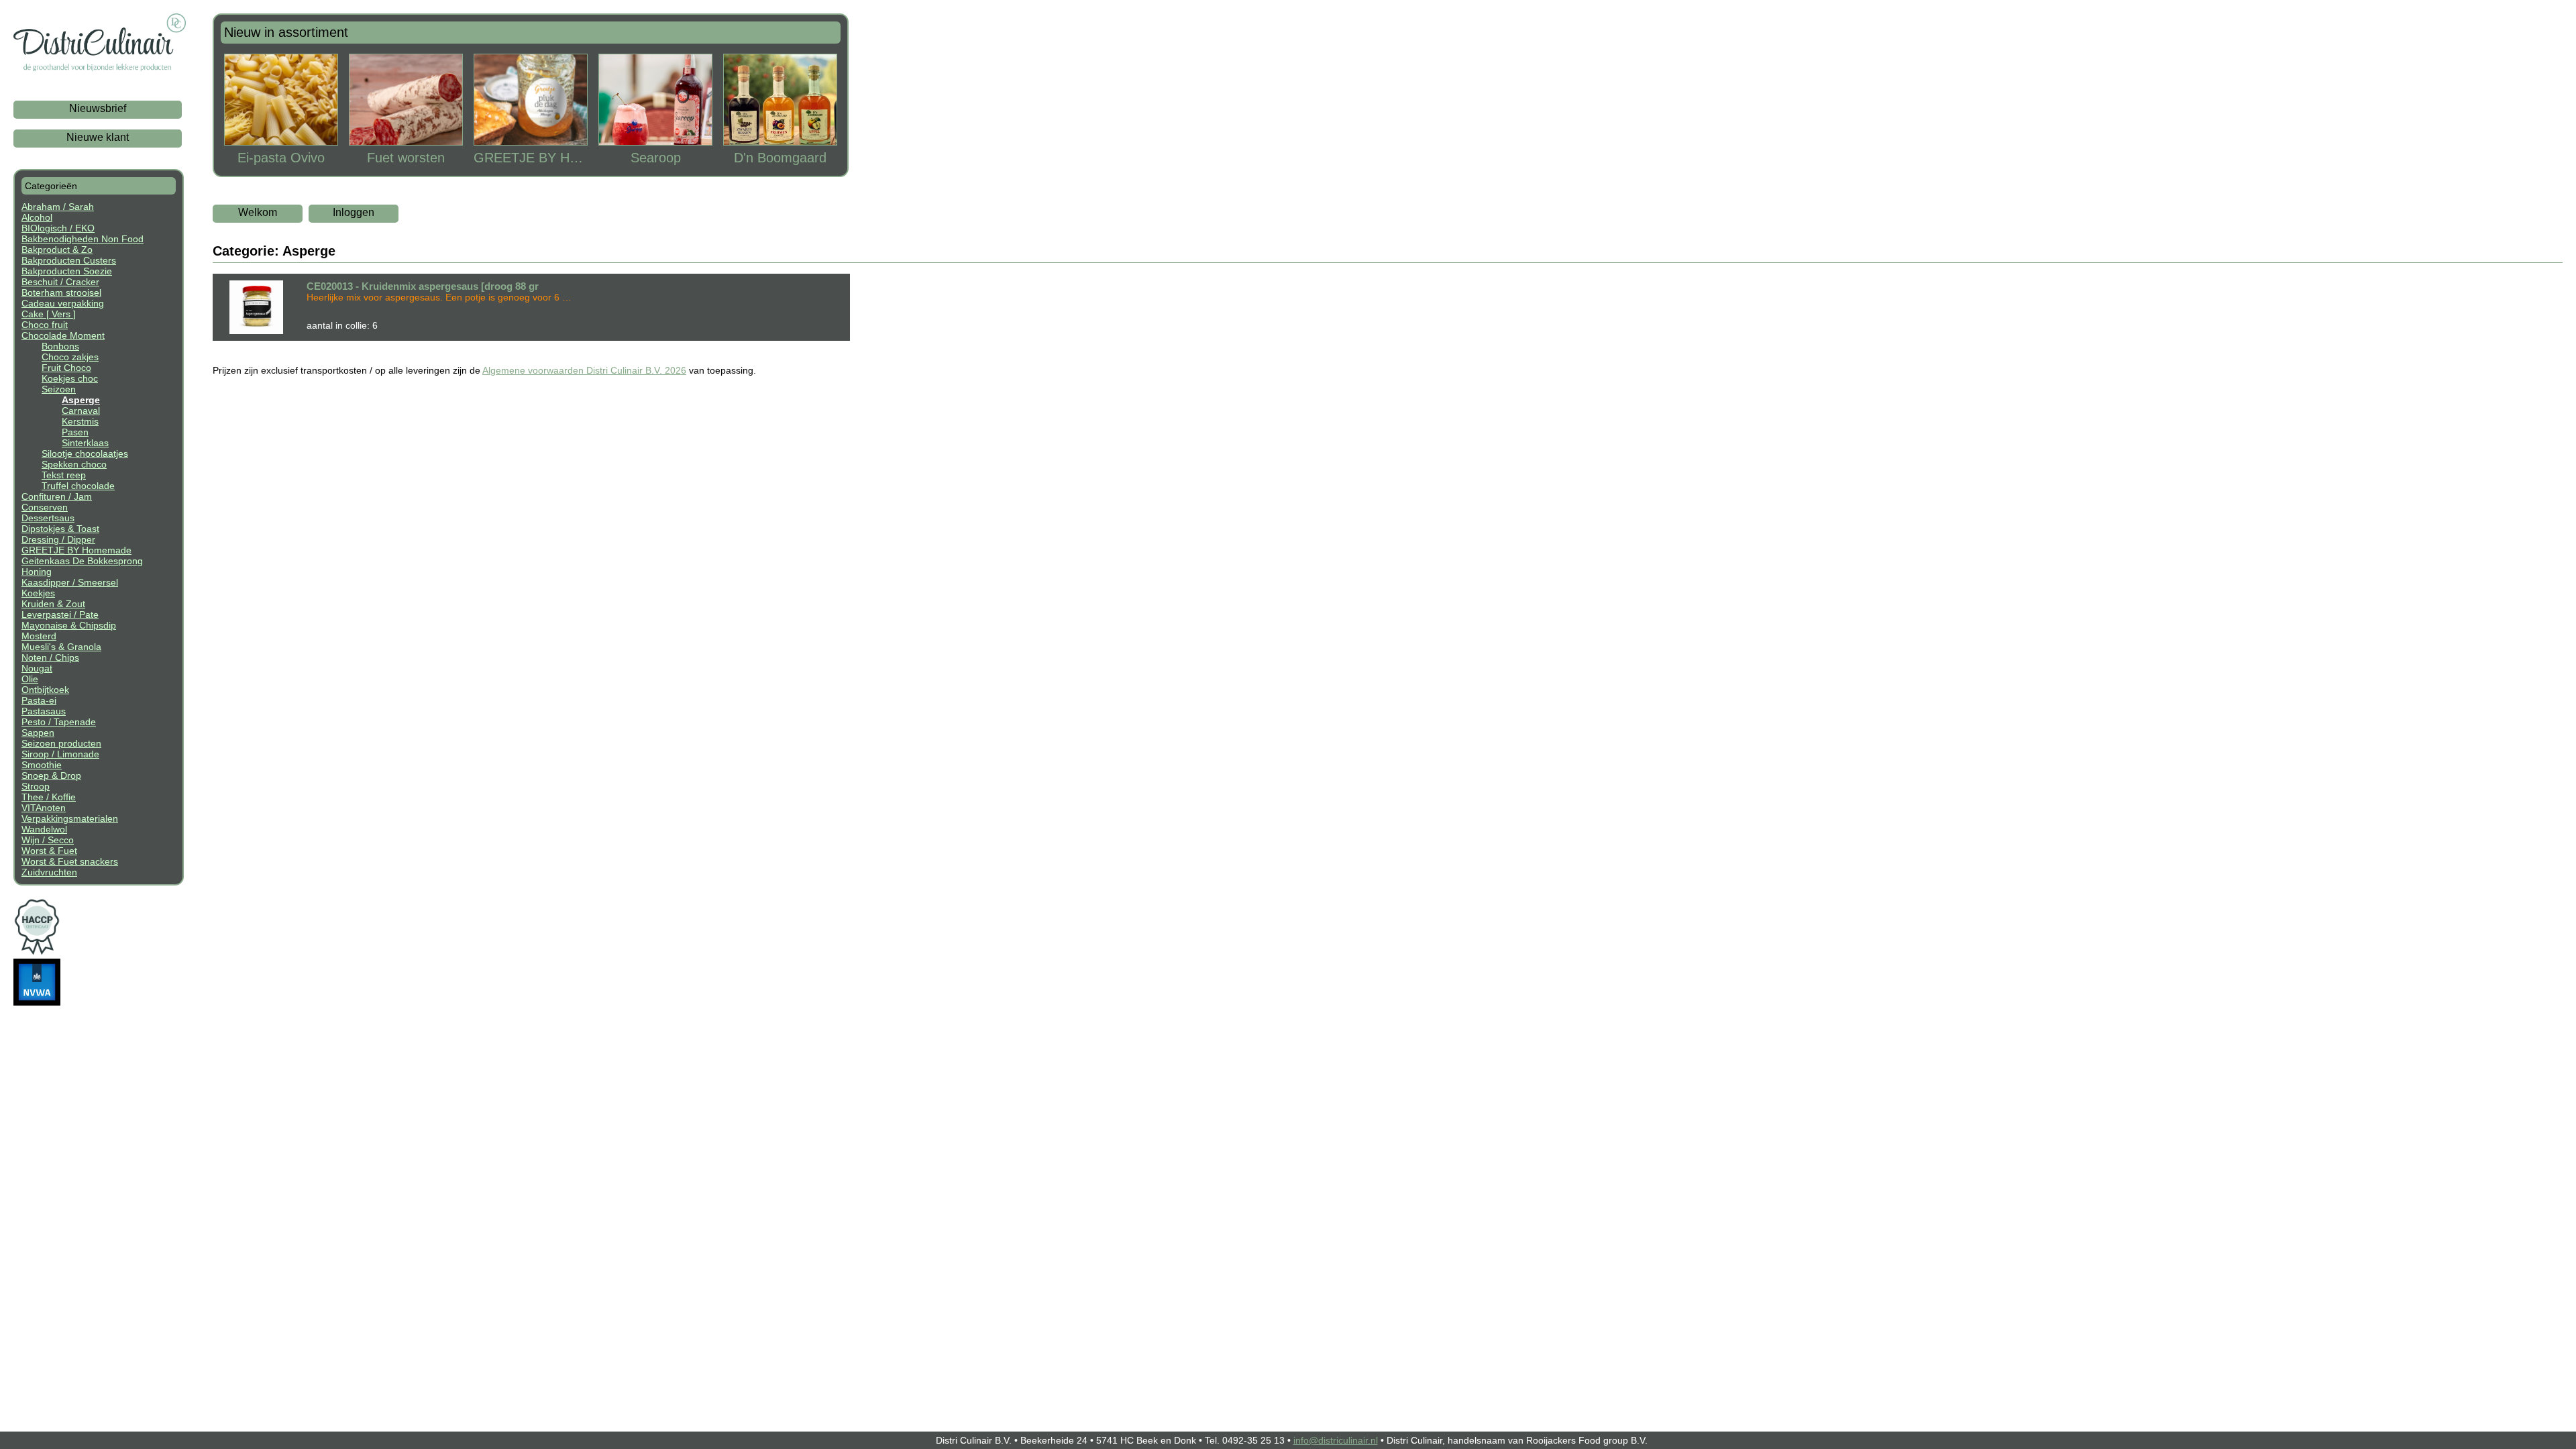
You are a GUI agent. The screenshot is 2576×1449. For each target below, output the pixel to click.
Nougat (37, 668)
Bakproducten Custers (69, 260)
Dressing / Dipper (58, 539)
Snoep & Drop (51, 775)
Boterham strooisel (61, 292)
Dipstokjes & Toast (60, 529)
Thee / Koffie (49, 797)
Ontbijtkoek (45, 690)
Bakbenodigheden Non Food (83, 239)
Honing (37, 572)
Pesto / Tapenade (59, 722)
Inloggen (354, 212)
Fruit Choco (66, 368)
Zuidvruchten (49, 872)
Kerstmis (80, 421)
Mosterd (39, 636)
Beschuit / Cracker (60, 282)
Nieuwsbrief (98, 108)
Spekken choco (74, 464)
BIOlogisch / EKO (58, 228)
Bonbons (60, 346)
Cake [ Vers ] (49, 314)
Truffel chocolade (78, 486)
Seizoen (59, 389)
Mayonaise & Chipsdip (69, 625)
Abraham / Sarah (58, 207)
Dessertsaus (48, 518)
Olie (30, 679)
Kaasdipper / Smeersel (70, 582)
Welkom (258, 212)
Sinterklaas (85, 443)
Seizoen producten (61, 743)
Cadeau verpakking (63, 303)
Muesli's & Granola (61, 647)
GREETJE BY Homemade (76, 550)
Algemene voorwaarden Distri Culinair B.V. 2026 (584, 370)
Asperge (81, 400)
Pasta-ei (39, 700)
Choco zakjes (70, 357)
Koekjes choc (70, 378)
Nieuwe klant (98, 137)
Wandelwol (44, 829)
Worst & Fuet (49, 851)
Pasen (75, 432)
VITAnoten (44, 808)
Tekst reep (64, 475)
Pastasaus (44, 711)
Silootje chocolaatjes (85, 453)
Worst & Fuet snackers (70, 861)
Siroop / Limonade (60, 754)
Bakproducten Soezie (67, 271)
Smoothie (42, 765)
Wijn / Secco (48, 840)
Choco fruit (45, 325)
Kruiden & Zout (53, 604)
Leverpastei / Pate (60, 614)
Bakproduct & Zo (57, 250)
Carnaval (81, 411)
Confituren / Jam (57, 496)
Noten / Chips (50, 657)
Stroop (36, 786)
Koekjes (38, 593)
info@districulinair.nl (1336, 1440)
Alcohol (37, 217)
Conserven (45, 507)
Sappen (38, 733)
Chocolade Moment (63, 335)
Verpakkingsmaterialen (70, 818)
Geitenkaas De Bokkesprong (82, 561)
